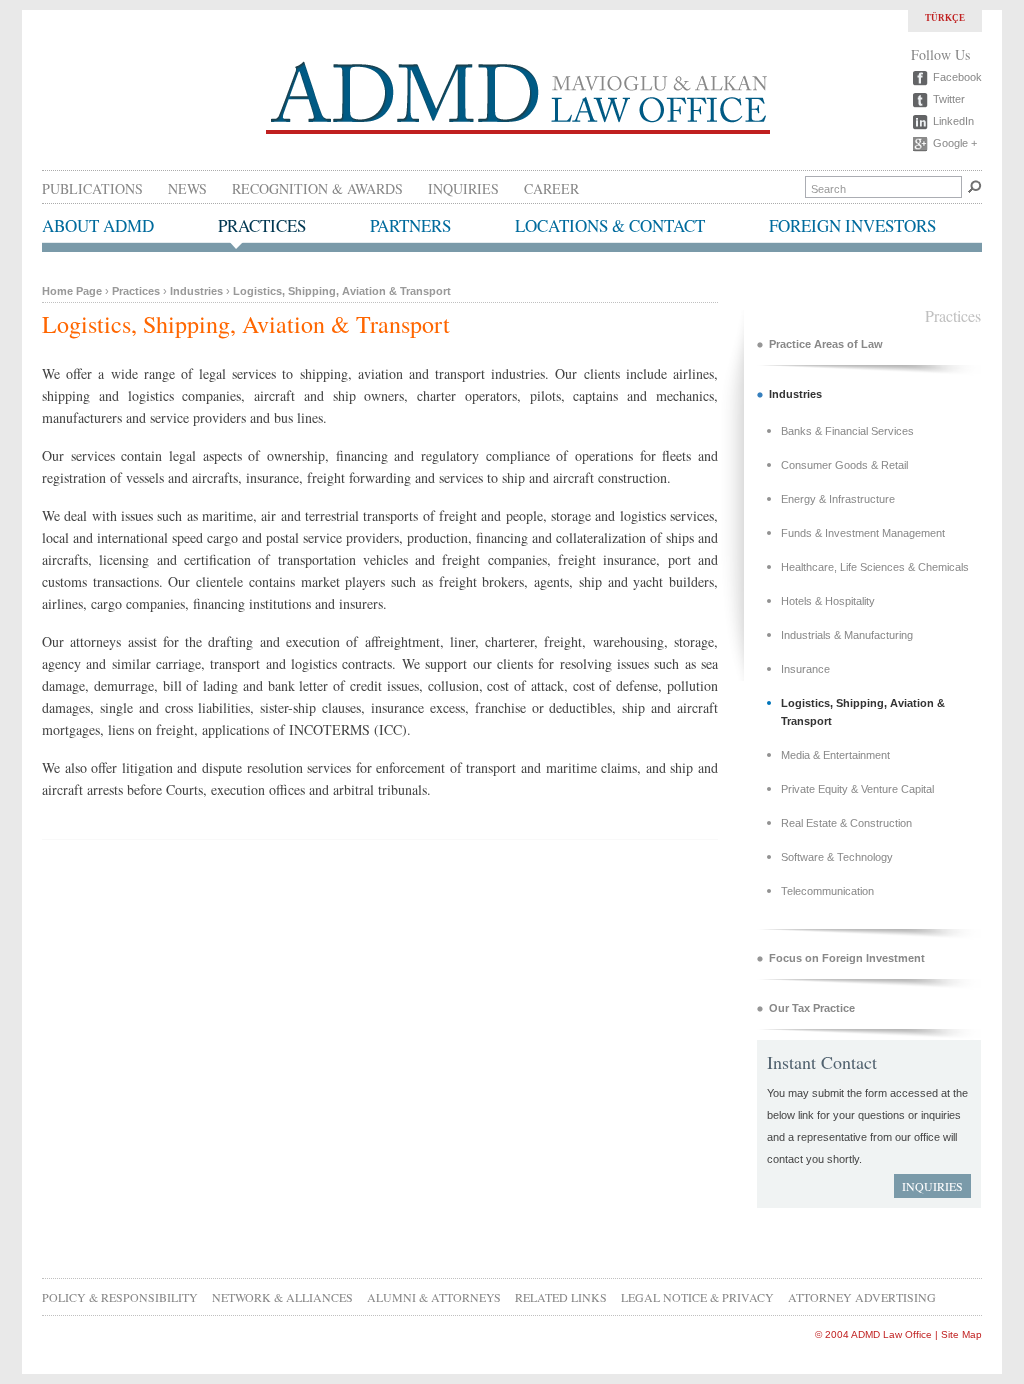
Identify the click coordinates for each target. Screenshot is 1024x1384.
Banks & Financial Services (847, 431)
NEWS (187, 188)
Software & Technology (837, 857)
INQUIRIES (463, 188)
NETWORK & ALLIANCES (282, 1297)
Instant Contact (822, 1062)
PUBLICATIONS (92, 188)
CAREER (551, 188)
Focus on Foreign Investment (847, 958)
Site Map (961, 1334)
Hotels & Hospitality (828, 601)
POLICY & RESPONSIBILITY (120, 1297)
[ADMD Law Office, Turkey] (518, 133)
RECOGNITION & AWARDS (317, 188)
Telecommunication (827, 891)
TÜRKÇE (945, 18)
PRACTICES (262, 225)
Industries (196, 291)
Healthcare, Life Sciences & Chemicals (875, 567)
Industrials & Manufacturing (847, 635)
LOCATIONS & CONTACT (610, 225)
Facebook (957, 77)
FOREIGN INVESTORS (852, 225)
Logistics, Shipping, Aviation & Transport (342, 291)
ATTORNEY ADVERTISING (862, 1297)
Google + (955, 143)
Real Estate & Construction (846, 823)
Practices (136, 291)
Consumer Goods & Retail (844, 465)
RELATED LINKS (561, 1297)
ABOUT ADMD (98, 225)
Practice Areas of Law (826, 344)
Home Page (72, 291)
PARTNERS (410, 225)
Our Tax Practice (812, 1008)
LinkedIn (953, 121)
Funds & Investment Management (863, 533)
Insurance (805, 669)
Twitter (949, 99)
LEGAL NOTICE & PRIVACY (697, 1297)
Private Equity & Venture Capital (857, 789)
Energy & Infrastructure (838, 499)
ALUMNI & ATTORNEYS (434, 1297)
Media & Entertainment (835, 755)
